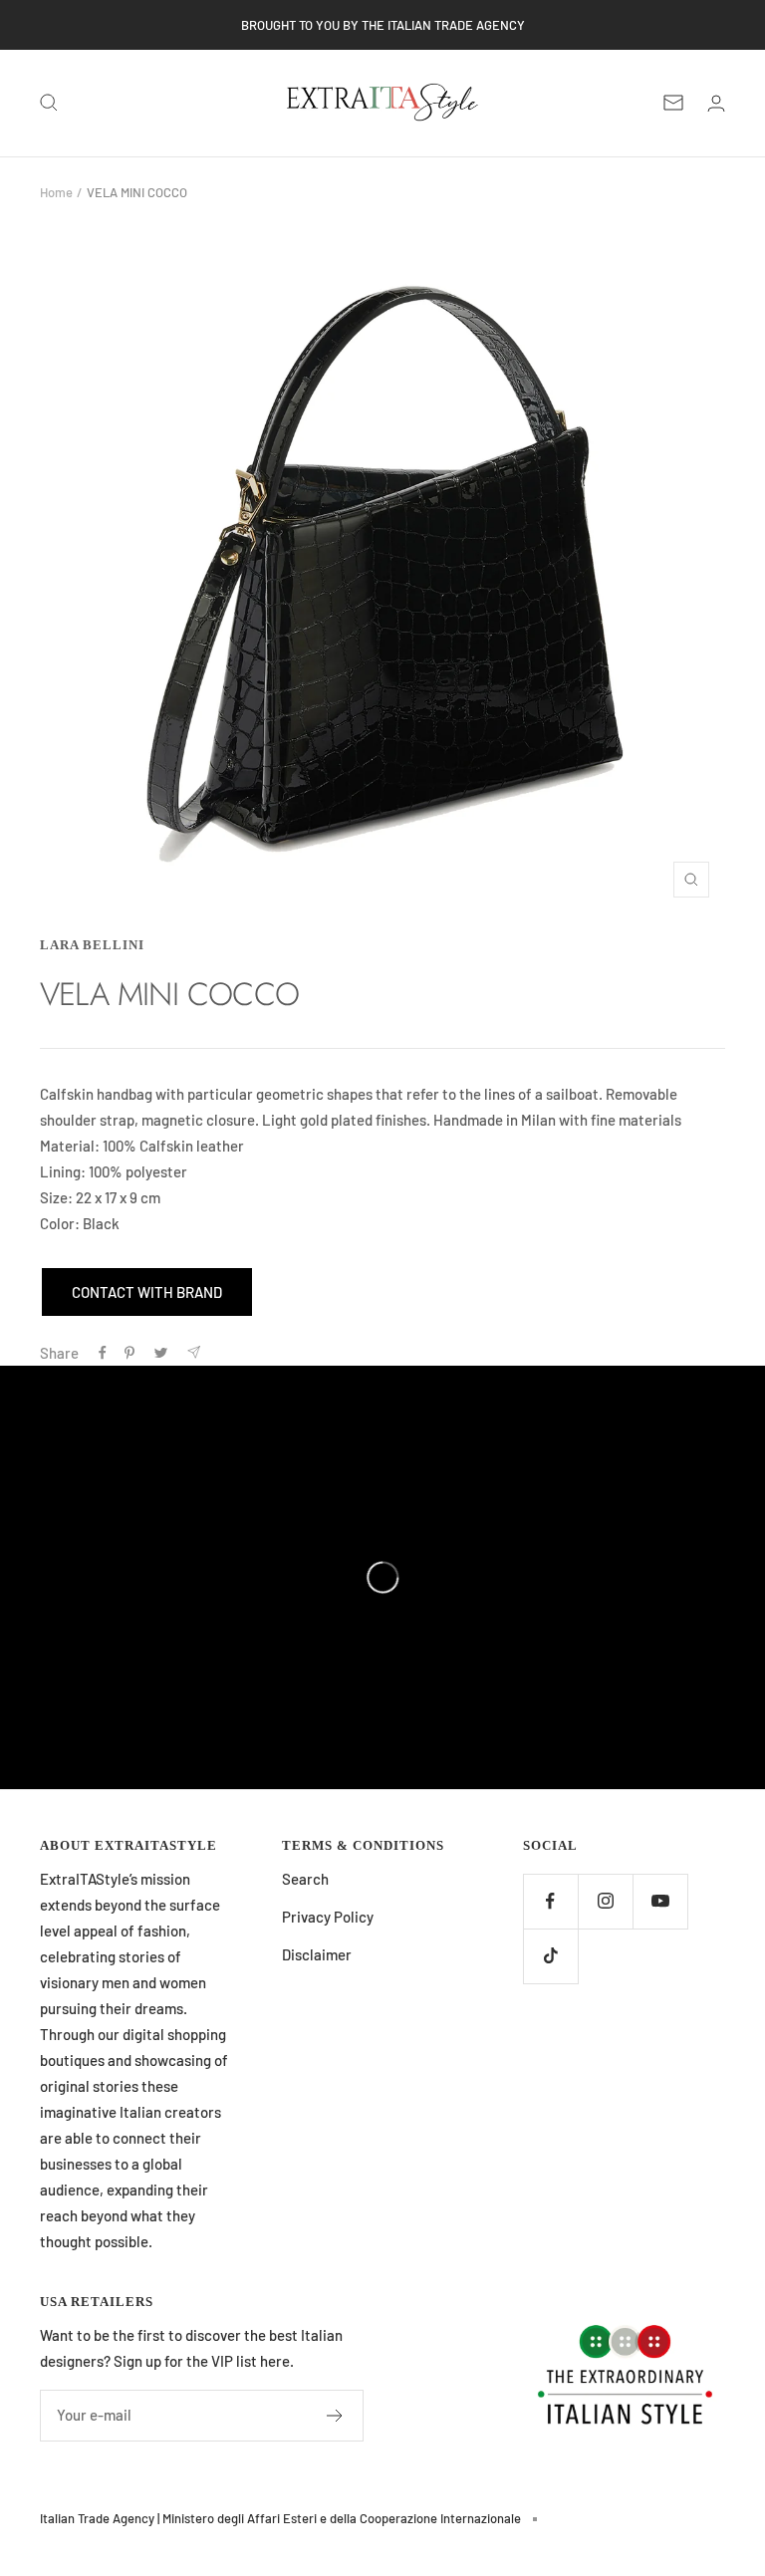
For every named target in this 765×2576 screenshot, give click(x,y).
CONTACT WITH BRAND (147, 1292)
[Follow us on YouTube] (660, 1901)
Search (305, 1879)
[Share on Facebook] (103, 1353)
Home (56, 192)
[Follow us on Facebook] (550, 1901)
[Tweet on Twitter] (161, 1353)
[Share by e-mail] (194, 1352)
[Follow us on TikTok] (550, 1956)
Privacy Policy (328, 1917)
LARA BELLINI (92, 945)
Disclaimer (317, 1954)
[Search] (49, 103)
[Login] (716, 103)
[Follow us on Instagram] (605, 1901)
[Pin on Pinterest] (129, 1353)
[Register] (335, 2416)
